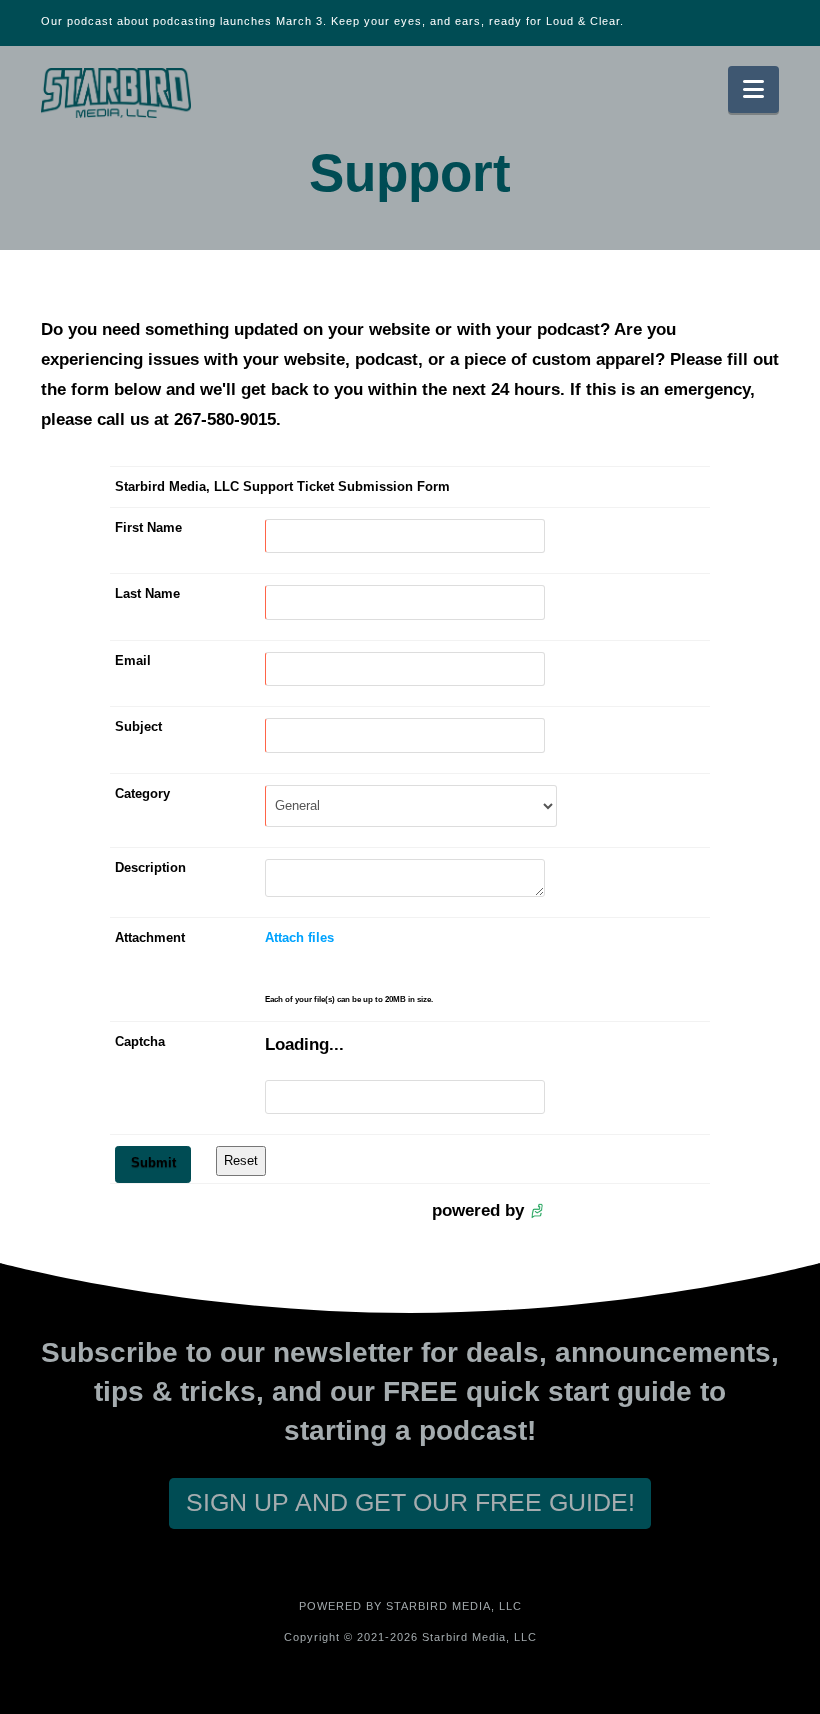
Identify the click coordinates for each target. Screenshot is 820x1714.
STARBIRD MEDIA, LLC (454, 1606)
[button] (753, 89)
